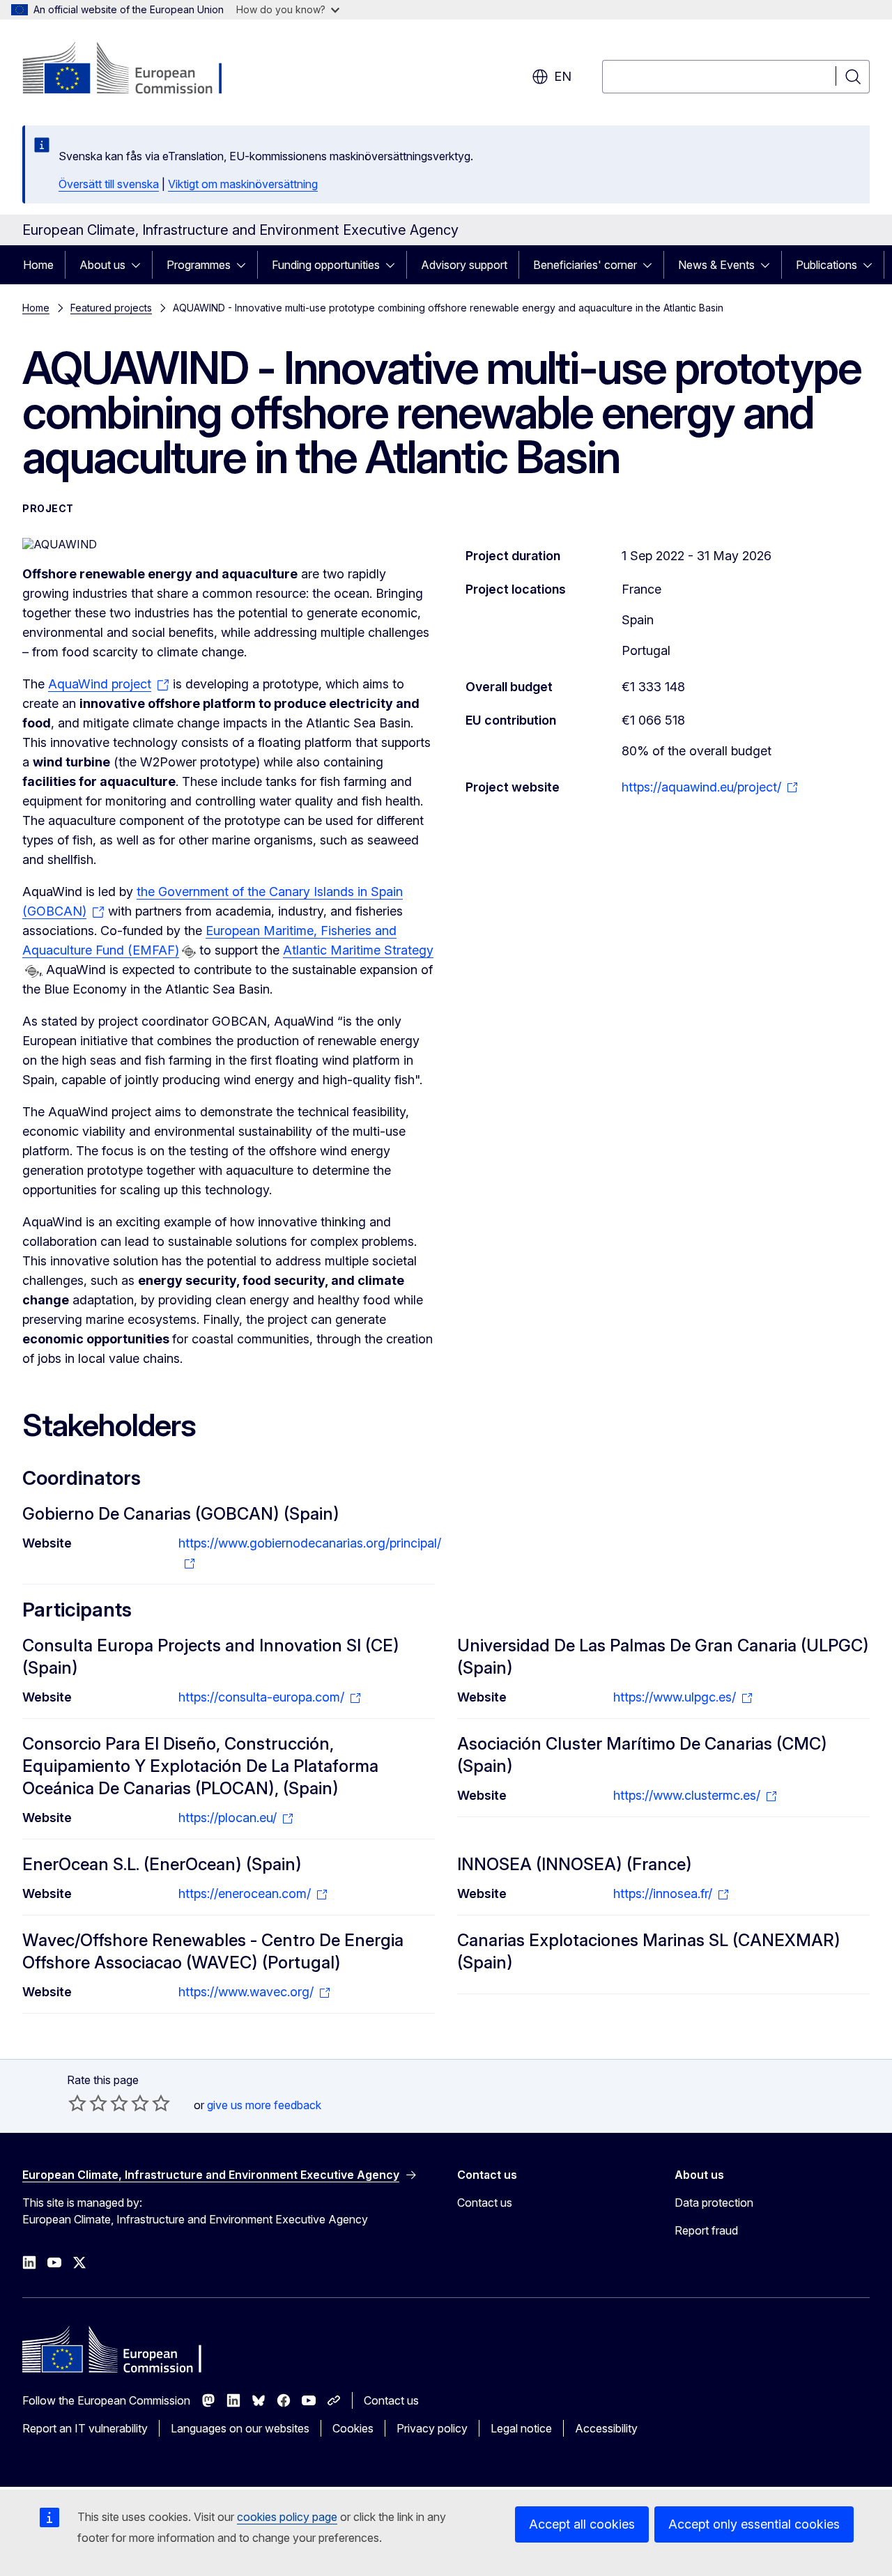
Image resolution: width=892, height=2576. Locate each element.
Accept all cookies (582, 2524)
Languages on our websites (240, 2428)
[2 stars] (88, 2103)
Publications (826, 265)
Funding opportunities (326, 265)
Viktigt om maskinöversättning (243, 184)
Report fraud (706, 2230)
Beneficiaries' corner (585, 265)
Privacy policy (432, 2428)
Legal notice (521, 2428)
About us (102, 265)
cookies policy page (287, 2517)
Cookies (353, 2428)
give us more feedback (264, 2105)
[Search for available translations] (189, 952)
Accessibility (606, 2428)
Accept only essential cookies (754, 2524)
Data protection (714, 2203)
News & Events (716, 265)
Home (38, 265)
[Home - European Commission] (135, 70)
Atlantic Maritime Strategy (358, 950)
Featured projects (111, 308)
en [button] (563, 76)
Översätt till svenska (109, 184)
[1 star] (77, 2103)
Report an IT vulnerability (85, 2428)
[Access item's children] (140, 265)
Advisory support (464, 265)
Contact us (485, 2203)
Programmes (199, 265)
